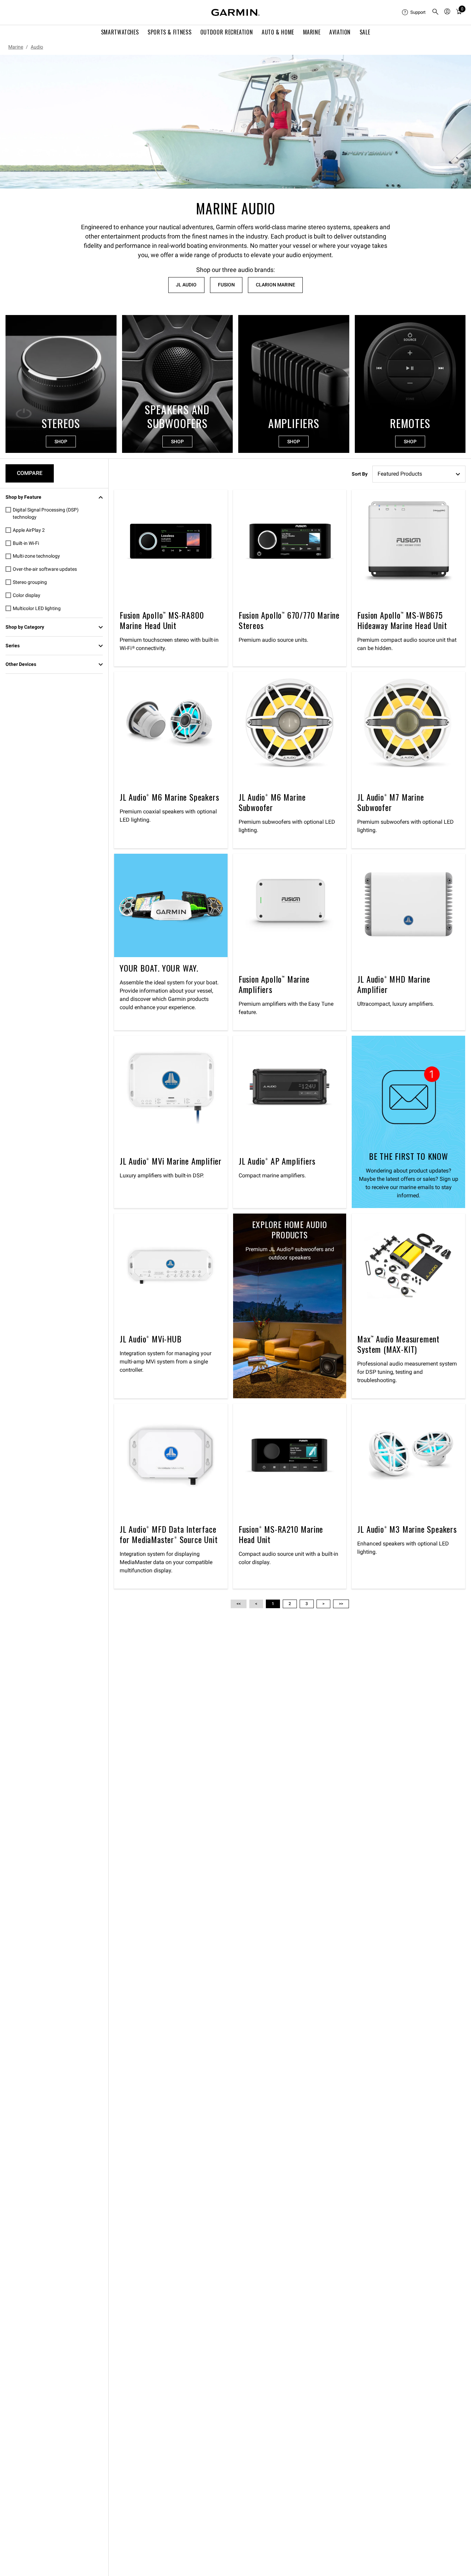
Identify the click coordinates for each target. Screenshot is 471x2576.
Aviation (340, 32)
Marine (312, 32)
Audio (37, 47)
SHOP (61, 442)
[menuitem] (414, 12)
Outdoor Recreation (227, 32)
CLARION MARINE (275, 285)
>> (341, 1604)
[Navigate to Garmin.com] (235, 12)
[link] (235, 122)
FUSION (226, 285)
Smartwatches (120, 32)
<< (239, 1604)
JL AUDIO (186, 285)
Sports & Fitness (169, 32)
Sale (365, 32)
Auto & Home (278, 32)
